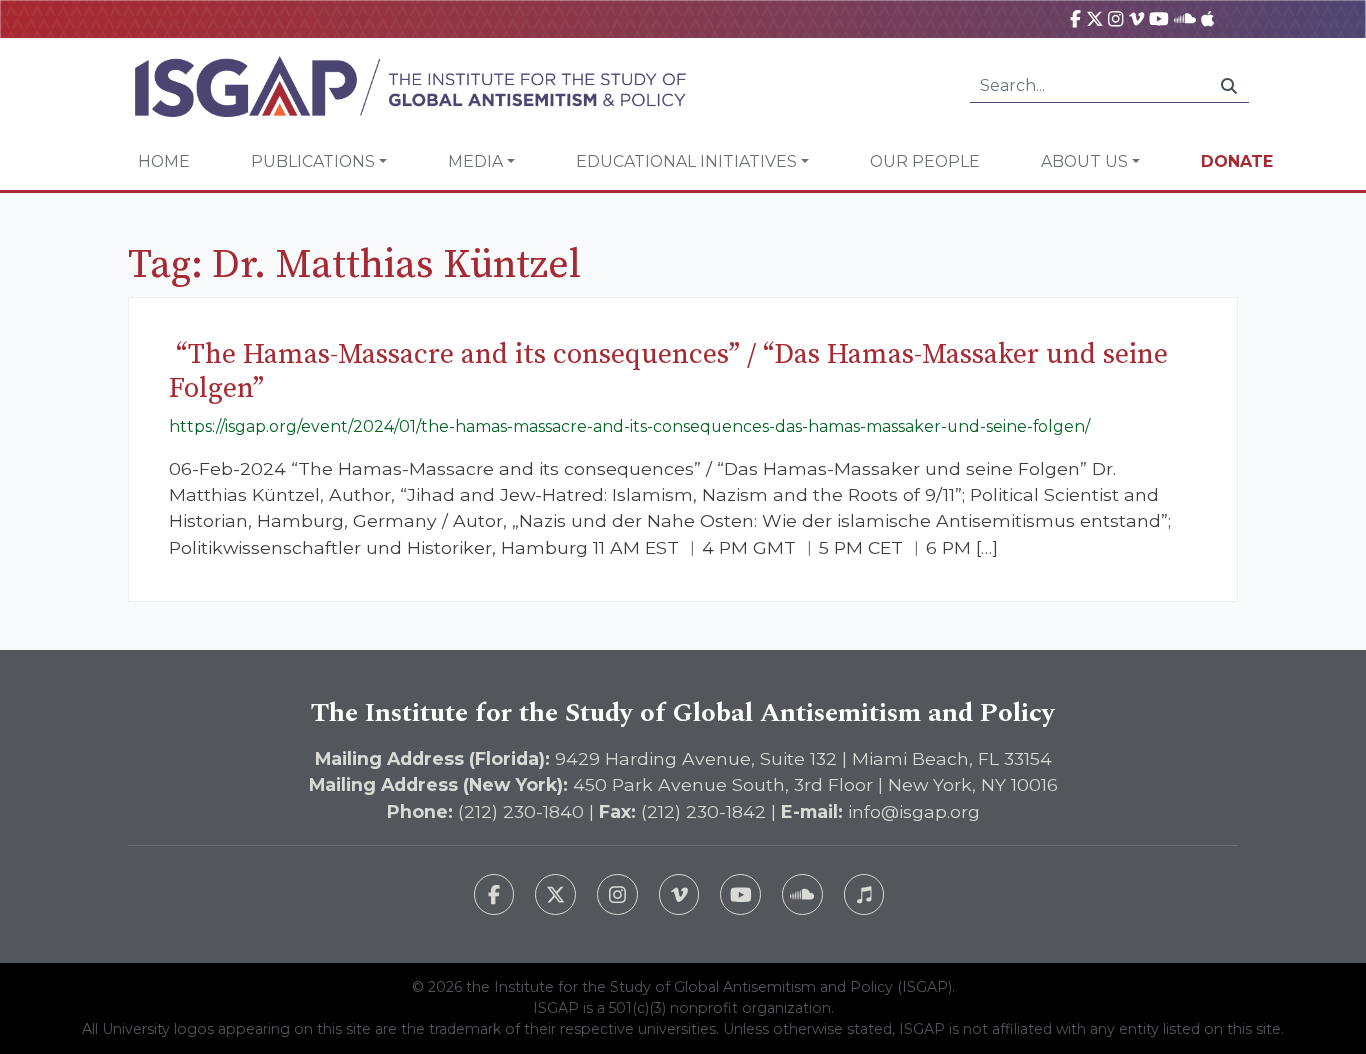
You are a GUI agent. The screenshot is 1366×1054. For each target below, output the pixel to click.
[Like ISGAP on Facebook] (494, 894)
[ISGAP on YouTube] (1159, 18)
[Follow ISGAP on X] (555, 894)
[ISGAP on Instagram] (1115, 18)
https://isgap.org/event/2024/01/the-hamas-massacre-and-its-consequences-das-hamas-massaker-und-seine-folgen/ (629, 426)
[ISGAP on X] (1095, 18)
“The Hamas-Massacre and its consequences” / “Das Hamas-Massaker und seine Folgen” (668, 371)
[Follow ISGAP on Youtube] (740, 894)
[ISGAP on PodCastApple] (1207, 18)
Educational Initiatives (686, 161)
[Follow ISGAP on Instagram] (617, 894)
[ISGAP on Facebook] (1075, 18)
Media (475, 161)
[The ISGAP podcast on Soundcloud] (802, 894)
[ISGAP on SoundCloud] (1185, 18)
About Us (1084, 161)
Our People (925, 161)
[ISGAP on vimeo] (1136, 18)
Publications (313, 161)
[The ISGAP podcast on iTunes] (864, 894)
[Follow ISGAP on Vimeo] (679, 894)
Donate (1237, 161)
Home (164, 161)
